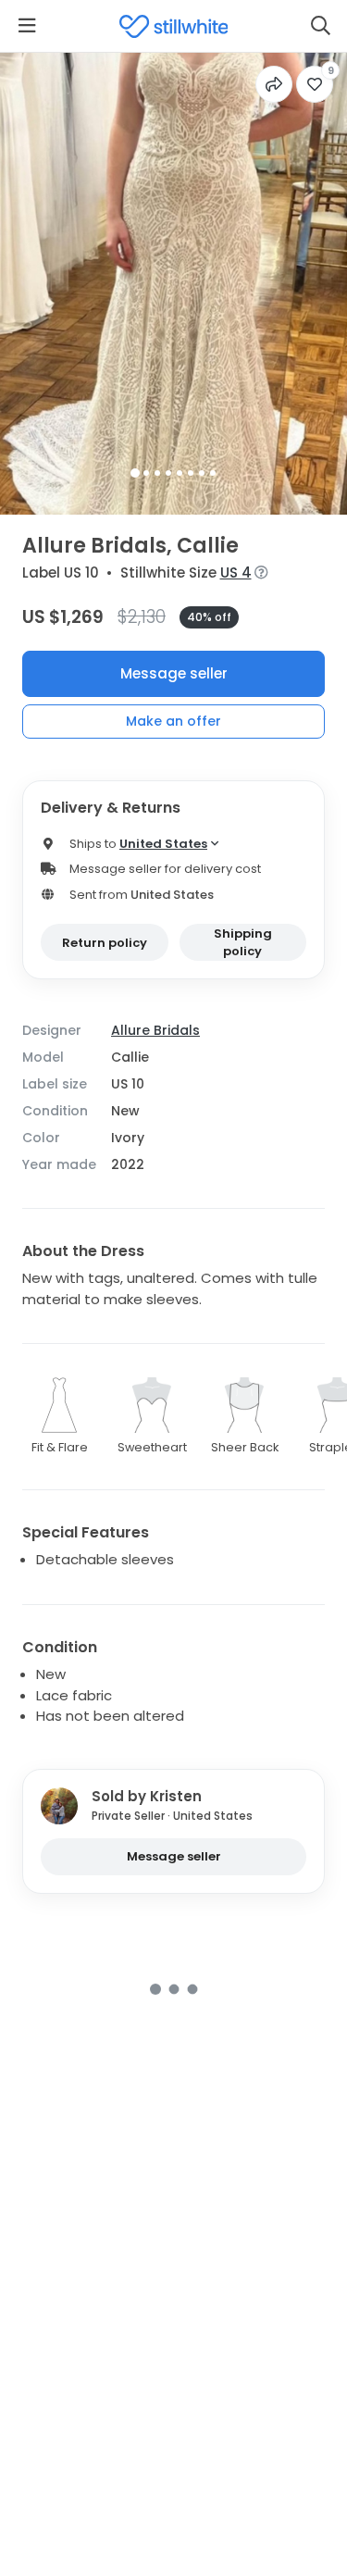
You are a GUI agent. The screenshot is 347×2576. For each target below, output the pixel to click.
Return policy (105, 943)
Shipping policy (243, 943)
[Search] (320, 26)
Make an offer (173, 721)
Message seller (174, 673)
